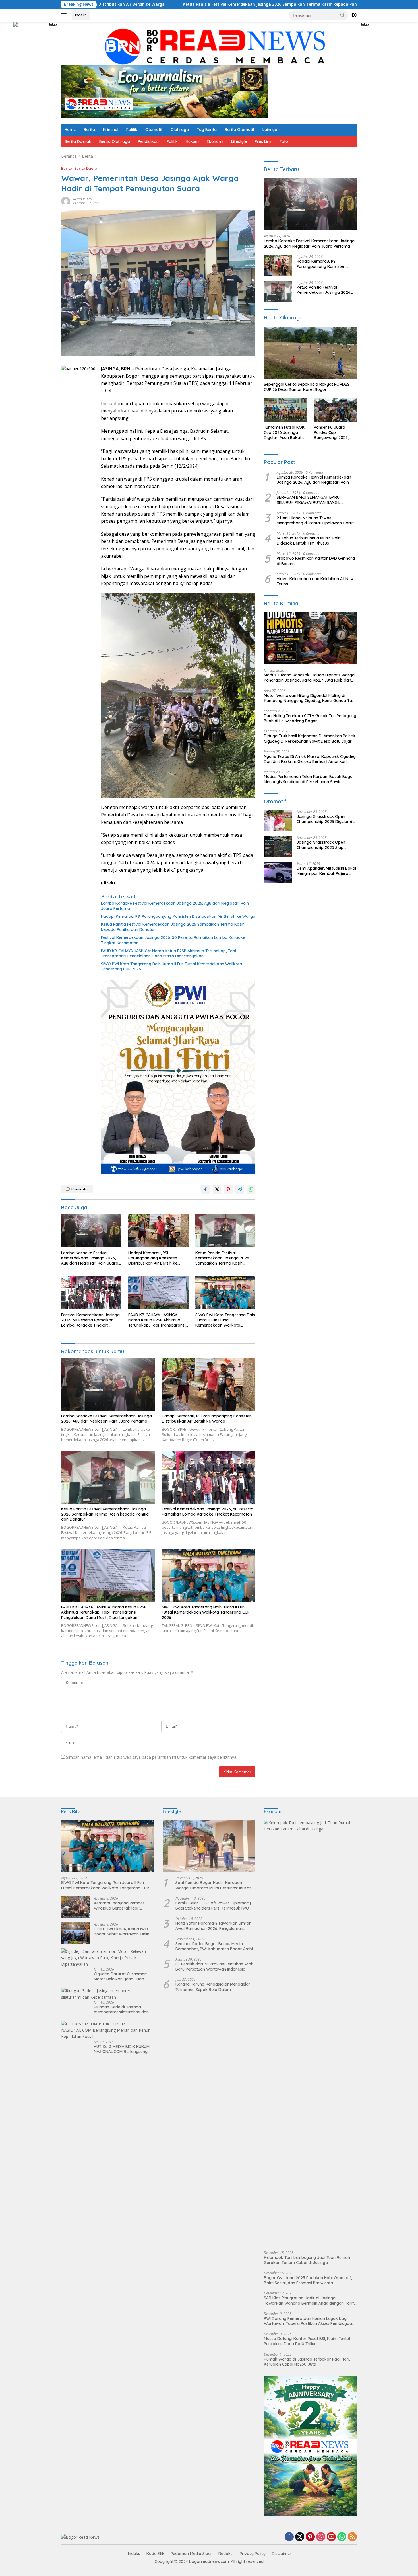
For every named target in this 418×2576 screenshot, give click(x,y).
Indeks (81, 15)
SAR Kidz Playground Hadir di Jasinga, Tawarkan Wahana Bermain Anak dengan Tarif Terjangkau (309, 2300)
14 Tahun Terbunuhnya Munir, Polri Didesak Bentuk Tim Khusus (309, 541)
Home (70, 130)
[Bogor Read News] (209, 46)
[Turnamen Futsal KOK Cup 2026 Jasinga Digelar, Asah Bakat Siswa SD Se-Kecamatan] (285, 410)
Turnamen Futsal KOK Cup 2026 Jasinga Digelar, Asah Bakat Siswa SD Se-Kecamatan (284, 433)
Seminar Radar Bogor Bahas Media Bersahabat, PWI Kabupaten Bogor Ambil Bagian (215, 1946)
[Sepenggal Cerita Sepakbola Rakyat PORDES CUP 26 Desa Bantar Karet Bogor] (310, 353)
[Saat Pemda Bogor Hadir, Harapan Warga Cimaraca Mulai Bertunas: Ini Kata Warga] (209, 1846)
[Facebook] (289, 2537)
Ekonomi (215, 141)
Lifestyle (239, 141)
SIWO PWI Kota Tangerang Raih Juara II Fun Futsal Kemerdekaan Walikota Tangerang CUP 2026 (171, 966)
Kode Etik (155, 2554)
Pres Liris (263, 141)
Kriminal (111, 130)
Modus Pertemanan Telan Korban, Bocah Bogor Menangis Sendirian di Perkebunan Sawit (309, 779)
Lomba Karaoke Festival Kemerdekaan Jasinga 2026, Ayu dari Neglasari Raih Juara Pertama (175, 906)
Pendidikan (148, 141)
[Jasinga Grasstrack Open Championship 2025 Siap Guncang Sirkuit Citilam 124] (278, 846)
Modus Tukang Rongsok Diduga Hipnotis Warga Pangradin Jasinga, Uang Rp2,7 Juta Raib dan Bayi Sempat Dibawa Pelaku (309, 678)
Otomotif (154, 130)
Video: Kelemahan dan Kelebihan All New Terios (315, 581)
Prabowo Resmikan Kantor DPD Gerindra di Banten (316, 561)
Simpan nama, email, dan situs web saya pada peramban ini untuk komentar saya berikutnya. (152, 1757)
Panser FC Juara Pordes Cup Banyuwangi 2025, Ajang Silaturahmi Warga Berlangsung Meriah (333, 433)
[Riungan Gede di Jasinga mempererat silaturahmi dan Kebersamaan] (108, 1994)
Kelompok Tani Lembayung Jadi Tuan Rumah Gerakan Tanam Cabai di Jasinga (307, 2260)
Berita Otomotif (240, 130)
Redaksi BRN (82, 199)
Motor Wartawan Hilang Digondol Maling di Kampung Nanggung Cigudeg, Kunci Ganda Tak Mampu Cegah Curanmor (309, 698)
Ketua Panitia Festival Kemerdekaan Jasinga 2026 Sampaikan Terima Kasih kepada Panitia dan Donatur (173, 927)
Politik (132, 130)
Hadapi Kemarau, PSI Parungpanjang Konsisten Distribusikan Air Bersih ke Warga (178, 916)
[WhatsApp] (342, 2537)
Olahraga (180, 130)
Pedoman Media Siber (191, 2554)
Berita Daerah (78, 141)
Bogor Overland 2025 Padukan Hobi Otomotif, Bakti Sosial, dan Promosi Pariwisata (308, 2280)
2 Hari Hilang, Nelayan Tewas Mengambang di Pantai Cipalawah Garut (315, 520)
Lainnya (270, 130)
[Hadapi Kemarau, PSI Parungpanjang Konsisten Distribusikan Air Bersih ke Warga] (158, 1230)
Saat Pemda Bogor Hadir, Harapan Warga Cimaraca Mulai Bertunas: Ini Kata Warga (214, 1885)
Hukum (192, 141)
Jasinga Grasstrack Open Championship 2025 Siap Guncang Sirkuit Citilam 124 (322, 845)
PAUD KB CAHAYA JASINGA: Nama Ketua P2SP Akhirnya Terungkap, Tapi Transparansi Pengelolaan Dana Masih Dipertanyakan (168, 953)
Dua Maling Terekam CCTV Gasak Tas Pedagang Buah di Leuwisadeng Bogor (310, 718)
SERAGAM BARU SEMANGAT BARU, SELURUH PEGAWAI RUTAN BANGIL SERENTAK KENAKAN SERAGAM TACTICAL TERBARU (315, 500)
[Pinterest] (310, 2537)
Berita (89, 130)
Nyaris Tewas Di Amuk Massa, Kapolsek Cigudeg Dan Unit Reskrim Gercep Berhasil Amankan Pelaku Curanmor (310, 759)
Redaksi (226, 2554)
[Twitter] (300, 2537)
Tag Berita (207, 130)
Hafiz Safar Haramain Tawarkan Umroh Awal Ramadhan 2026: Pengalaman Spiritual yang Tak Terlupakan (213, 1926)
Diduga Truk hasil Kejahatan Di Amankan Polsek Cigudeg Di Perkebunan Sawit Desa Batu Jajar (310, 738)
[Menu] (65, 15)
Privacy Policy (253, 2554)
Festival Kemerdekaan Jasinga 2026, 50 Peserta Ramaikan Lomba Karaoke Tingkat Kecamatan (315, 4)
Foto (284, 141)
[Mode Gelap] (354, 15)
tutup (53, 24)
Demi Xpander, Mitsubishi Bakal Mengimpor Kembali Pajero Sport (326, 871)
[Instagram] (321, 2537)
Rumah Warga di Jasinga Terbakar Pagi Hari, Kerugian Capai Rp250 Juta (307, 2362)
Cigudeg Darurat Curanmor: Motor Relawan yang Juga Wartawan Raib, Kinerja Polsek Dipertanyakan (123, 1976)
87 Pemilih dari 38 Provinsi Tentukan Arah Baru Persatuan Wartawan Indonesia (214, 1967)
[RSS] (352, 2537)
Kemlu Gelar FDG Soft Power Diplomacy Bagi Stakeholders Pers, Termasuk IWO (213, 1906)
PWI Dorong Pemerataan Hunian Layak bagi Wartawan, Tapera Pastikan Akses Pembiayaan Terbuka (309, 2321)
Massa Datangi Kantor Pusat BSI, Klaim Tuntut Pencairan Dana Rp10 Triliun (307, 2341)
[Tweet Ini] (217, 1189)
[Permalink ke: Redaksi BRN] (66, 201)
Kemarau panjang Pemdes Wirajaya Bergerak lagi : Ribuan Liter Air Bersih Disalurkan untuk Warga (119, 1906)
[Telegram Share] (240, 1189)
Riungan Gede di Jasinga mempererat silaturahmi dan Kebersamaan (121, 2010)
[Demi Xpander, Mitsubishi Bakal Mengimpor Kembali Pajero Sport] (278, 872)
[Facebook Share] (206, 1189)
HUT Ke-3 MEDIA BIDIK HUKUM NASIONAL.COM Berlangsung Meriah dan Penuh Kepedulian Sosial (122, 2049)
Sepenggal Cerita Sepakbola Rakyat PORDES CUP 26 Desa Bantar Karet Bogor (307, 387)
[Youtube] (331, 2537)
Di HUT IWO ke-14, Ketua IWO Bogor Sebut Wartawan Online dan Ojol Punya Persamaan (123, 1932)
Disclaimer (282, 2554)
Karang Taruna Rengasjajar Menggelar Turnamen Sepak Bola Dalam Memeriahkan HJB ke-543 (213, 1987)
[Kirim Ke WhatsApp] (251, 1189)
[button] (343, 15)
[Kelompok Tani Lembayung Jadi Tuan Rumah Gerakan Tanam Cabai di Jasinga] (310, 2033)
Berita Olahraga (115, 141)
